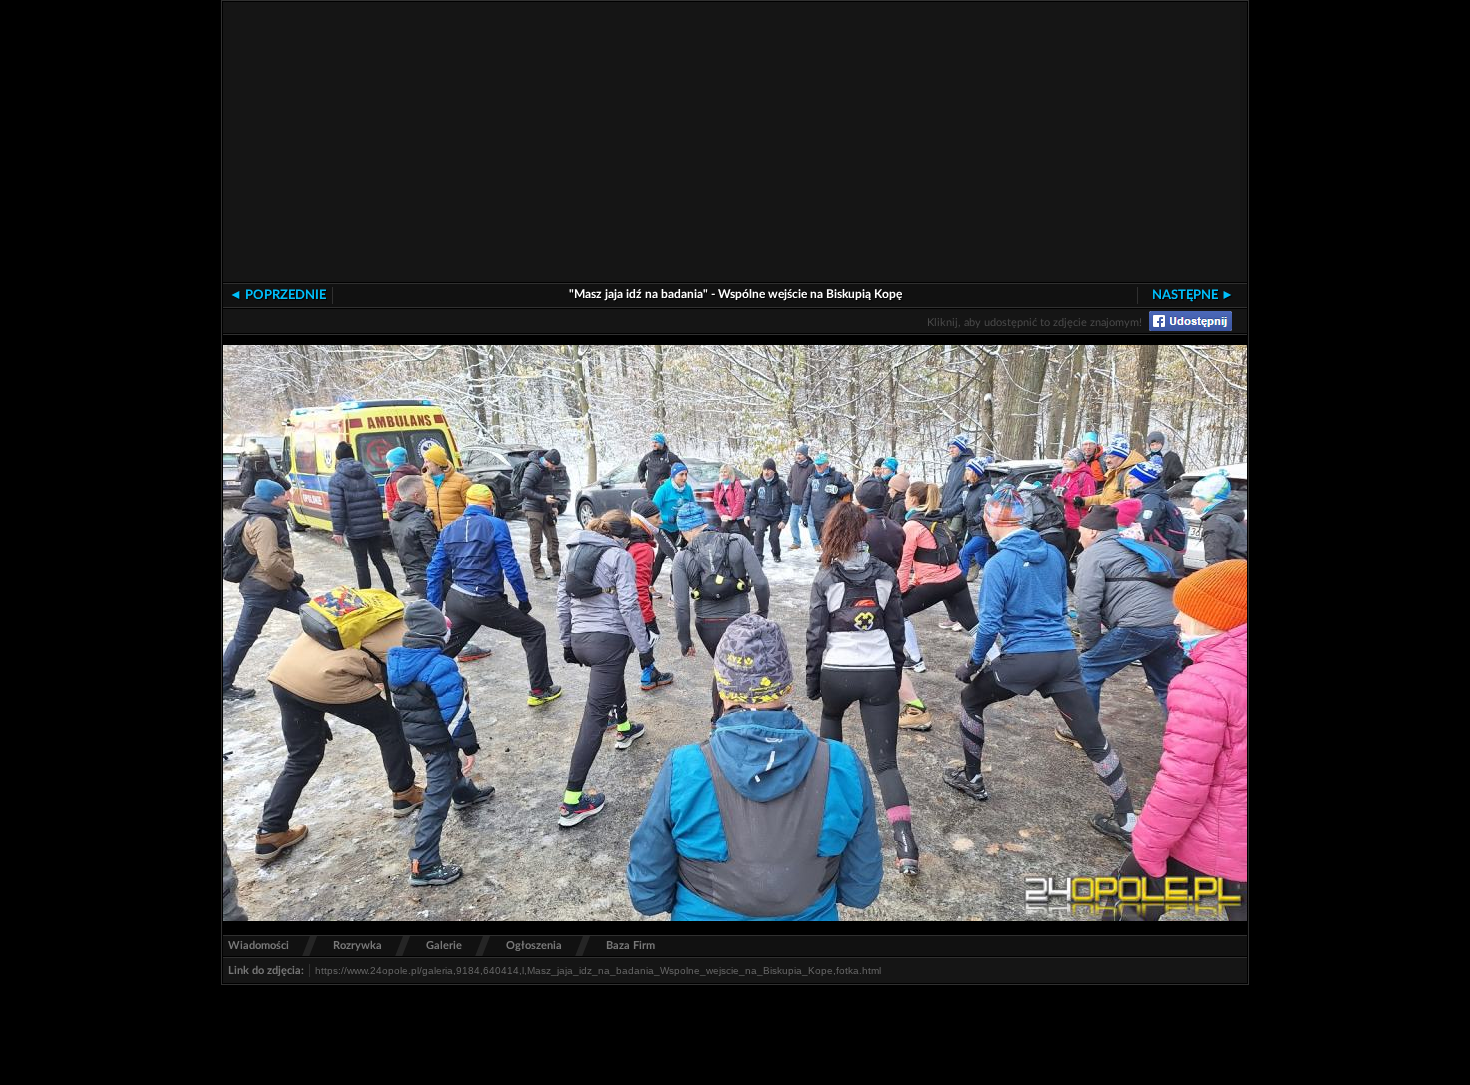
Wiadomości (258, 945)
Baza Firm (630, 945)
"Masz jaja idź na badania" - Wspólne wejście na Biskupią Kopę (735, 294)
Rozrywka (357, 945)
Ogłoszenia (534, 945)
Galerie (444, 945)
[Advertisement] (823, 142)
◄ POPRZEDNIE (277, 295)
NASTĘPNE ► (1193, 295)
